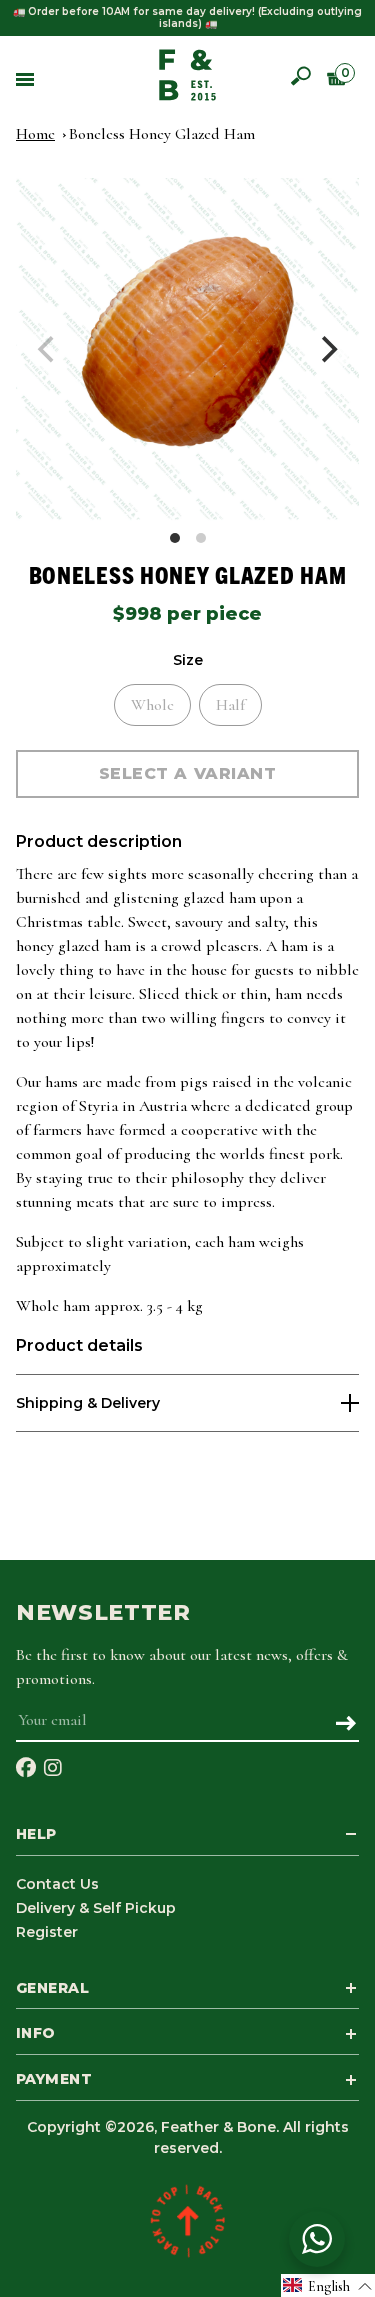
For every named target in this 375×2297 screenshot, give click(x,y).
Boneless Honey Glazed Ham (162, 134)
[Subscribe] (345, 1725)
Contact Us (57, 1884)
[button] (328, 2285)
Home (35, 134)
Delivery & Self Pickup (96, 1908)
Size (188, 660)
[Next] (327, 350)
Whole (152, 705)
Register (47, 1932)
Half (230, 705)
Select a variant (188, 773)
